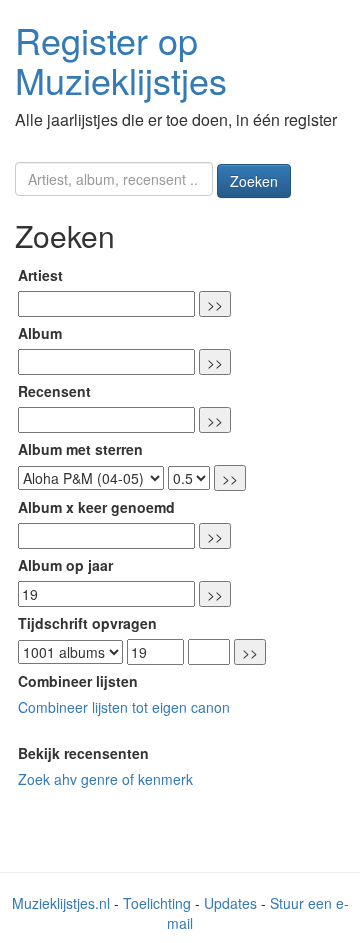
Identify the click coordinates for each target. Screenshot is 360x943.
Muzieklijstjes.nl (61, 903)
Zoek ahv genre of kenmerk (105, 779)
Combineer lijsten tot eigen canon (124, 707)
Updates (230, 903)
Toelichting (157, 903)
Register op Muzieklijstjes (121, 59)
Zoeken (254, 181)
